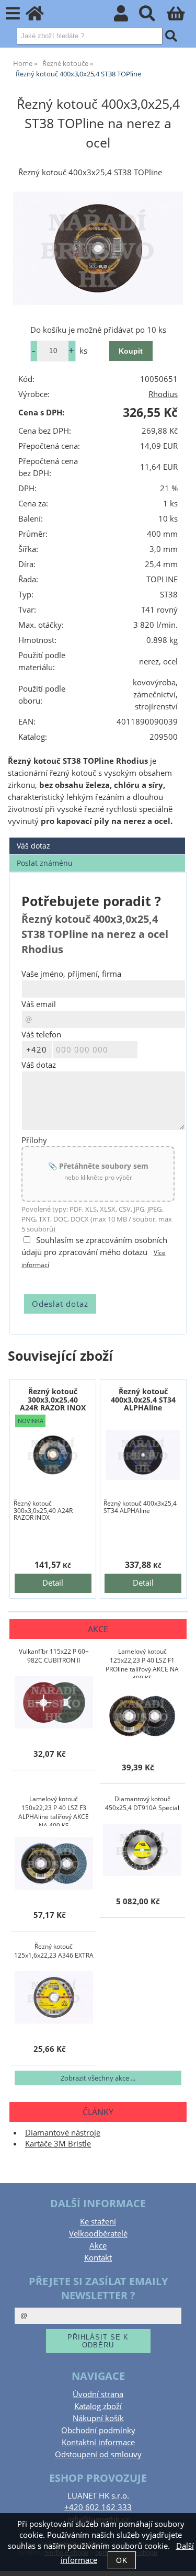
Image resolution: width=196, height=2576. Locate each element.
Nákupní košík (98, 2418)
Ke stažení (98, 2222)
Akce (98, 2246)
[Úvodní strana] (41, 16)
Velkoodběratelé (98, 2234)
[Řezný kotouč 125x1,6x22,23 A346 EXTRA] (54, 1997)
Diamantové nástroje (63, 2133)
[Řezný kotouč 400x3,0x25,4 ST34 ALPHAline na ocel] (143, 1455)
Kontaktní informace (98, 2442)
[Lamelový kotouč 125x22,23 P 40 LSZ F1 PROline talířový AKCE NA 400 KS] (142, 1716)
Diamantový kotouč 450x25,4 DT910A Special (142, 1803)
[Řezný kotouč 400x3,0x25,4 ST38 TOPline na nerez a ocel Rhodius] (98, 248)
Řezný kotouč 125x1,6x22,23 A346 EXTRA (54, 1951)
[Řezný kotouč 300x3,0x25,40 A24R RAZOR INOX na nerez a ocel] (53, 1455)
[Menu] (13, 14)
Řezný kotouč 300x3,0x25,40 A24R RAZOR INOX (53, 1399)
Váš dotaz (33, 846)
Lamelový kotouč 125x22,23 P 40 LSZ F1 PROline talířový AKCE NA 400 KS (142, 1663)
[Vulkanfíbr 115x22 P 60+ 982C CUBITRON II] (54, 1702)
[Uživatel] (127, 16)
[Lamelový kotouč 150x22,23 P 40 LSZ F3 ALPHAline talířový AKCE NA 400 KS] (54, 1863)
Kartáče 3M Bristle (58, 2144)
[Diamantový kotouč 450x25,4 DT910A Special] (142, 1850)
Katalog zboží (98, 2406)
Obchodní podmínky (98, 2430)
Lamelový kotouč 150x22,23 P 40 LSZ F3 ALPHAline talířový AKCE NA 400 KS (54, 1810)
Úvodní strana (98, 2394)
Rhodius (163, 394)
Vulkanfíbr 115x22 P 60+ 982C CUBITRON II (54, 1656)
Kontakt (98, 2258)
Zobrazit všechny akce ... (98, 2078)
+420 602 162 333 (98, 2507)
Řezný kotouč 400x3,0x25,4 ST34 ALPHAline (143, 1399)
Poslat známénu (45, 863)
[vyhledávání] (153, 16)
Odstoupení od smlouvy (98, 2454)
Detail (53, 1583)
